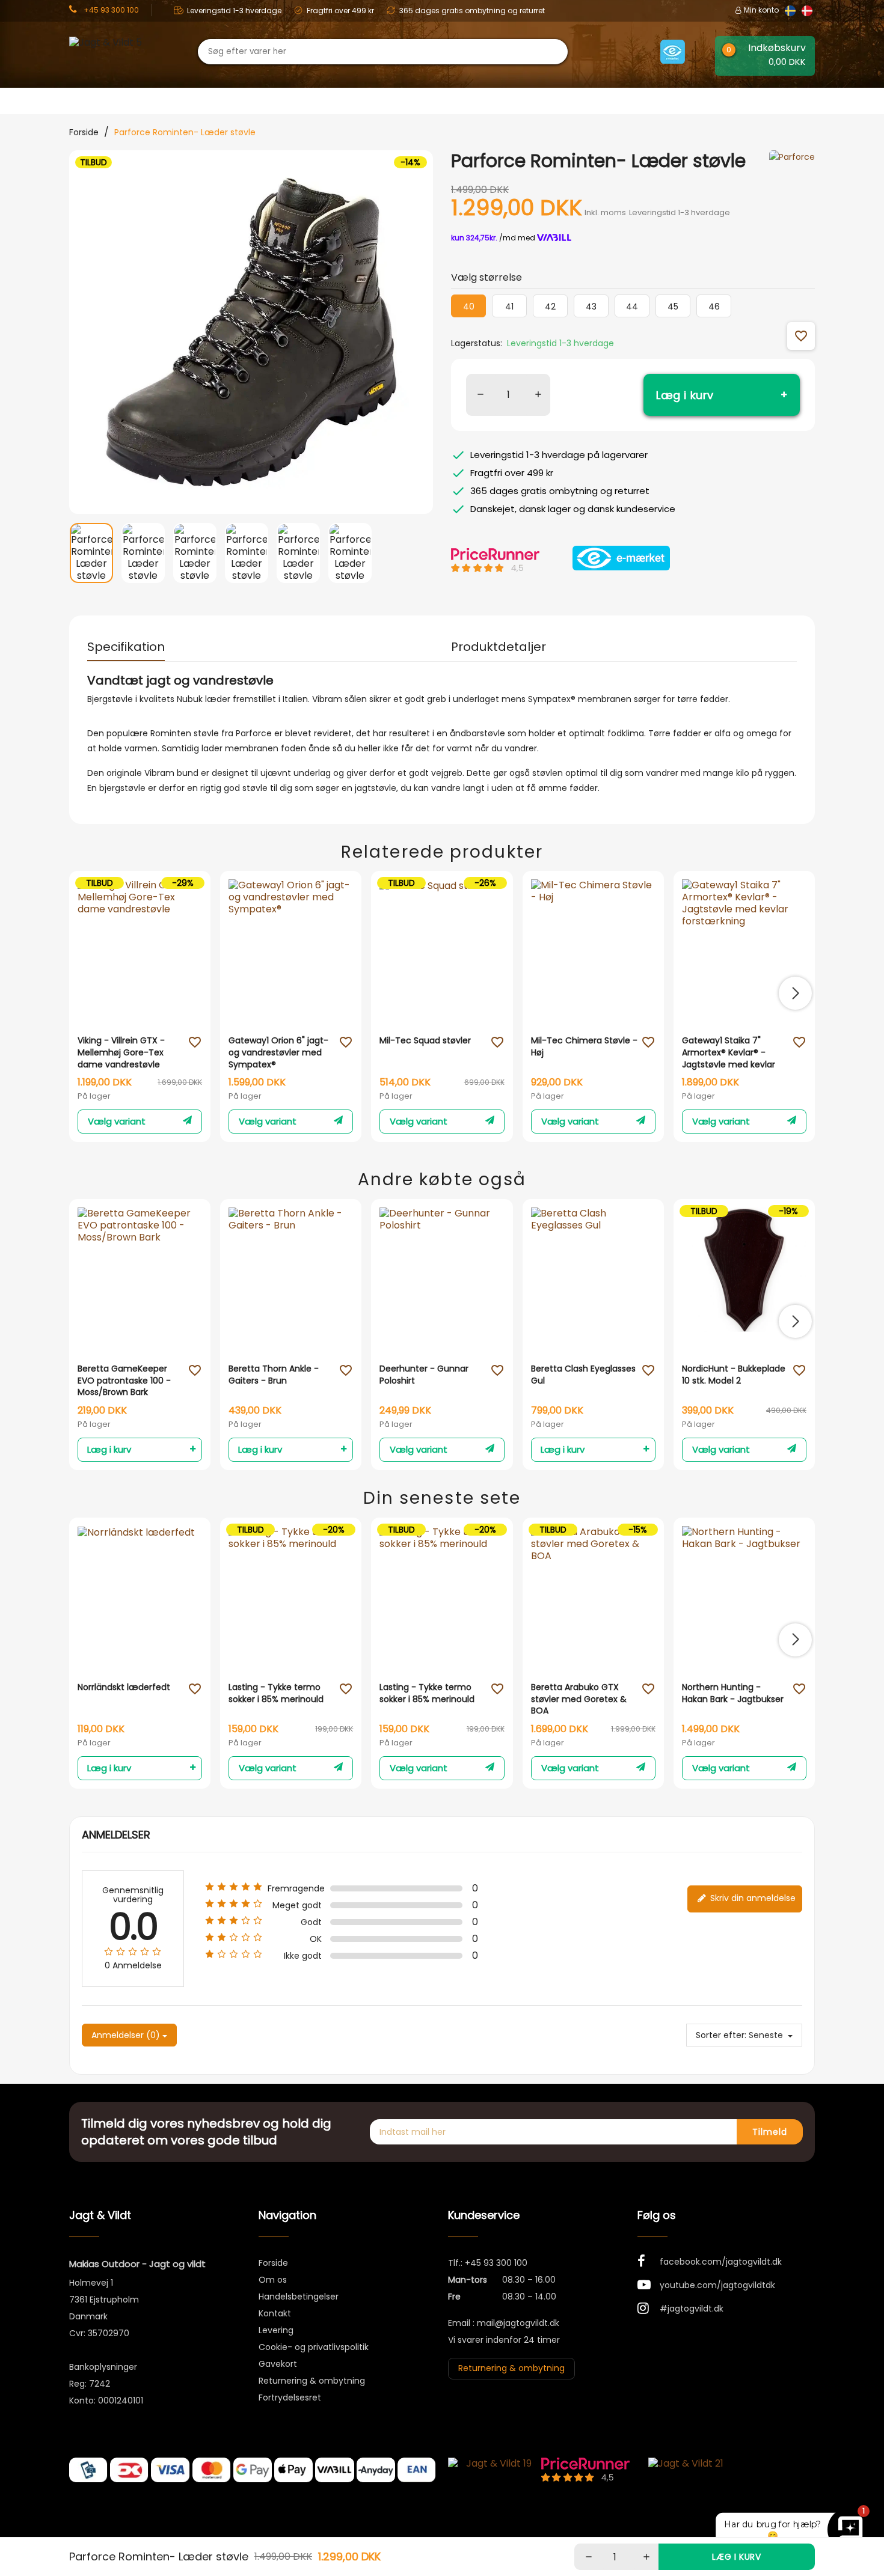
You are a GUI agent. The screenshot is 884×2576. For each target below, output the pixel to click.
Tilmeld (770, 2132)
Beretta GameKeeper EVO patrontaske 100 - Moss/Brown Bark (124, 1381)
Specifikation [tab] (126, 647)
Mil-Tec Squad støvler (425, 1041)
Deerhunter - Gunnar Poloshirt (424, 1375)
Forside (273, 2263)
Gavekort (278, 2364)
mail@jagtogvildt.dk (518, 2323)
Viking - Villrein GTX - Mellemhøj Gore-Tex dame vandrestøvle (121, 1052)
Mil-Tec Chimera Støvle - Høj (584, 1047)
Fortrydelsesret (290, 2397)
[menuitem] (91, 555)
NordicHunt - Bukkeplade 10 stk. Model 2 (734, 1375)
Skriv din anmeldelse (752, 1898)
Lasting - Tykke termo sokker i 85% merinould (276, 1693)
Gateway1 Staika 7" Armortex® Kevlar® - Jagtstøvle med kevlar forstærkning (729, 1053)
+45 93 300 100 (496, 2263)
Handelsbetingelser (299, 2297)
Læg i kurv (685, 395)
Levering (276, 2330)
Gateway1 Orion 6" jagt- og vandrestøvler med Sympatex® (278, 1052)
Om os (273, 2280)
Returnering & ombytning (312, 2381)
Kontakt (275, 2313)
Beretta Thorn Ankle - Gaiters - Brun (274, 1375)
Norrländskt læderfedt (124, 1687)
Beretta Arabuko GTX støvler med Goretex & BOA (579, 1699)
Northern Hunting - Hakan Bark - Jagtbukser (733, 1693)
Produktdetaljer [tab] (499, 647)
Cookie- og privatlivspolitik (314, 2347)
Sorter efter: (721, 2035)
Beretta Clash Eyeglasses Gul (583, 1375)
